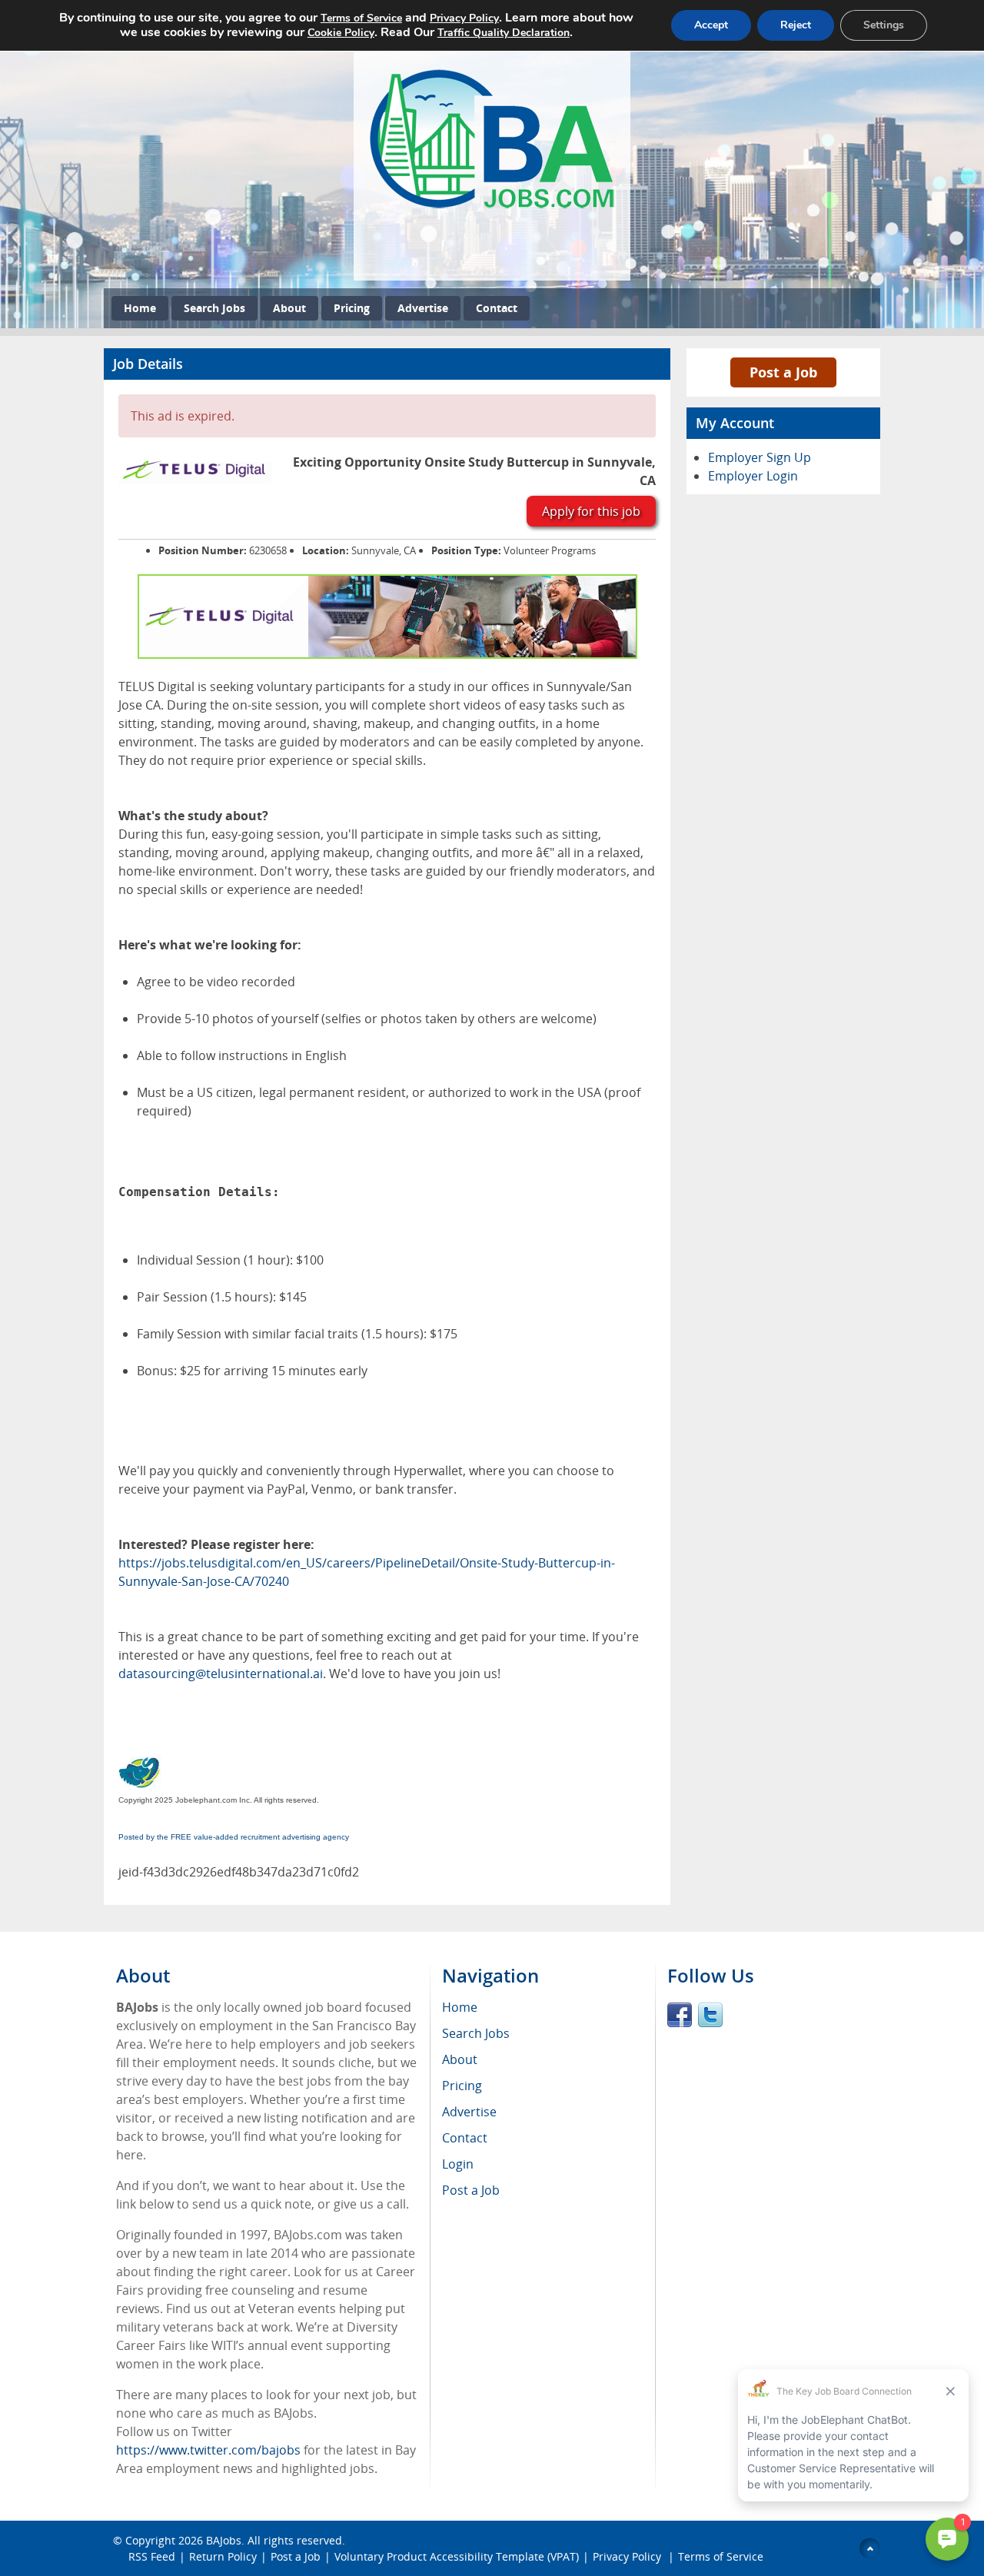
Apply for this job (591, 511)
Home (140, 308)
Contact (497, 308)
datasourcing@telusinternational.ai (221, 1674)
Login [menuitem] (458, 2164)
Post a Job (783, 372)
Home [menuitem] (460, 2007)
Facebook (680, 2015)
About (289, 308)
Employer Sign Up (760, 457)
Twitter (710, 2015)
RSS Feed (152, 2556)
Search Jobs (214, 308)
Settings (884, 25)
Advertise (423, 308)
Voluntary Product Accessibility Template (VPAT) (457, 2556)
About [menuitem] (460, 2059)
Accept (711, 25)
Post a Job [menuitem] (471, 2190)
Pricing (352, 308)
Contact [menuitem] (465, 2138)
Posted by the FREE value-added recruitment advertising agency (234, 1837)
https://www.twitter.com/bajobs (208, 2450)
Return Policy (223, 2556)
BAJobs (224, 2540)
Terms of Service (721, 2556)
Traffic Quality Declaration (504, 33)
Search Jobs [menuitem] (476, 2033)
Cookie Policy (341, 33)
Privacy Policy (628, 2556)
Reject (796, 25)
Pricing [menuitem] (462, 2086)
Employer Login (753, 476)
